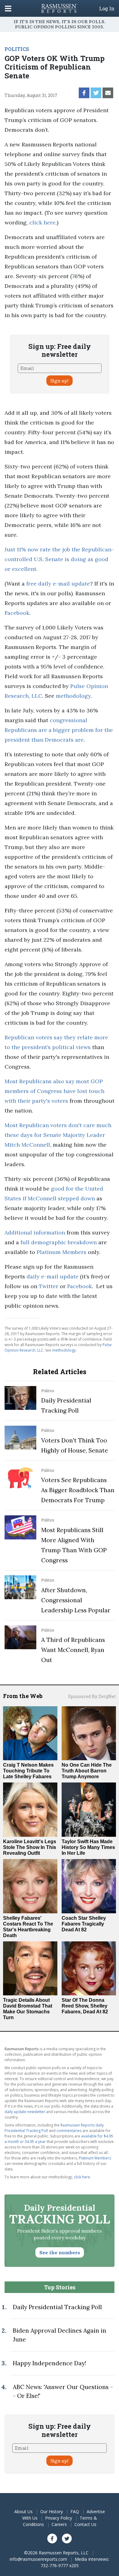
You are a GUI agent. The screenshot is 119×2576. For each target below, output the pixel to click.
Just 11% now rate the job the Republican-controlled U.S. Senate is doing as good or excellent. (59, 559)
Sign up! (60, 381)
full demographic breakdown (59, 1242)
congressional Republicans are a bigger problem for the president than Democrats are (59, 730)
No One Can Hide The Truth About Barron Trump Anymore (87, 1771)
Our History (52, 2512)
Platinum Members (61, 1252)
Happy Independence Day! (49, 2363)
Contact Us (85, 2524)
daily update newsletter (25, 2112)
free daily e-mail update (58, 584)
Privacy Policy (59, 2518)
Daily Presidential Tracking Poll (57, 2307)
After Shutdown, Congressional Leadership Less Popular (76, 1600)
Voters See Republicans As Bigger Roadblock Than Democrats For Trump (78, 1490)
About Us (23, 2512)
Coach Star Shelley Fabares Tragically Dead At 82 (84, 1924)
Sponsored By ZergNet (92, 1696)
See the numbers (60, 2252)
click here (42, 222)
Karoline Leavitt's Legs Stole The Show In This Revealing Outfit (30, 1847)
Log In (107, 9)
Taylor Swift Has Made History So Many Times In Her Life (88, 1847)
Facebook (17, 613)
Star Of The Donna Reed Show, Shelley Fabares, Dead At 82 (85, 2006)
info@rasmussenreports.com (38, 2559)
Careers (59, 2524)
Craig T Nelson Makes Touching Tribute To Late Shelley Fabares (28, 1771)
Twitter (49, 1286)
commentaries (69, 2131)
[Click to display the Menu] (8, 8)
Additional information (35, 1232)
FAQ (75, 2512)
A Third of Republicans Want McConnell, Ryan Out (73, 1650)
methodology (73, 696)
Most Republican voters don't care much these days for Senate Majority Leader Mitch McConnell (58, 1135)
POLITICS (17, 49)
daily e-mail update (52, 1276)
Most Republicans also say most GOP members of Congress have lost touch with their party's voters (54, 1091)
